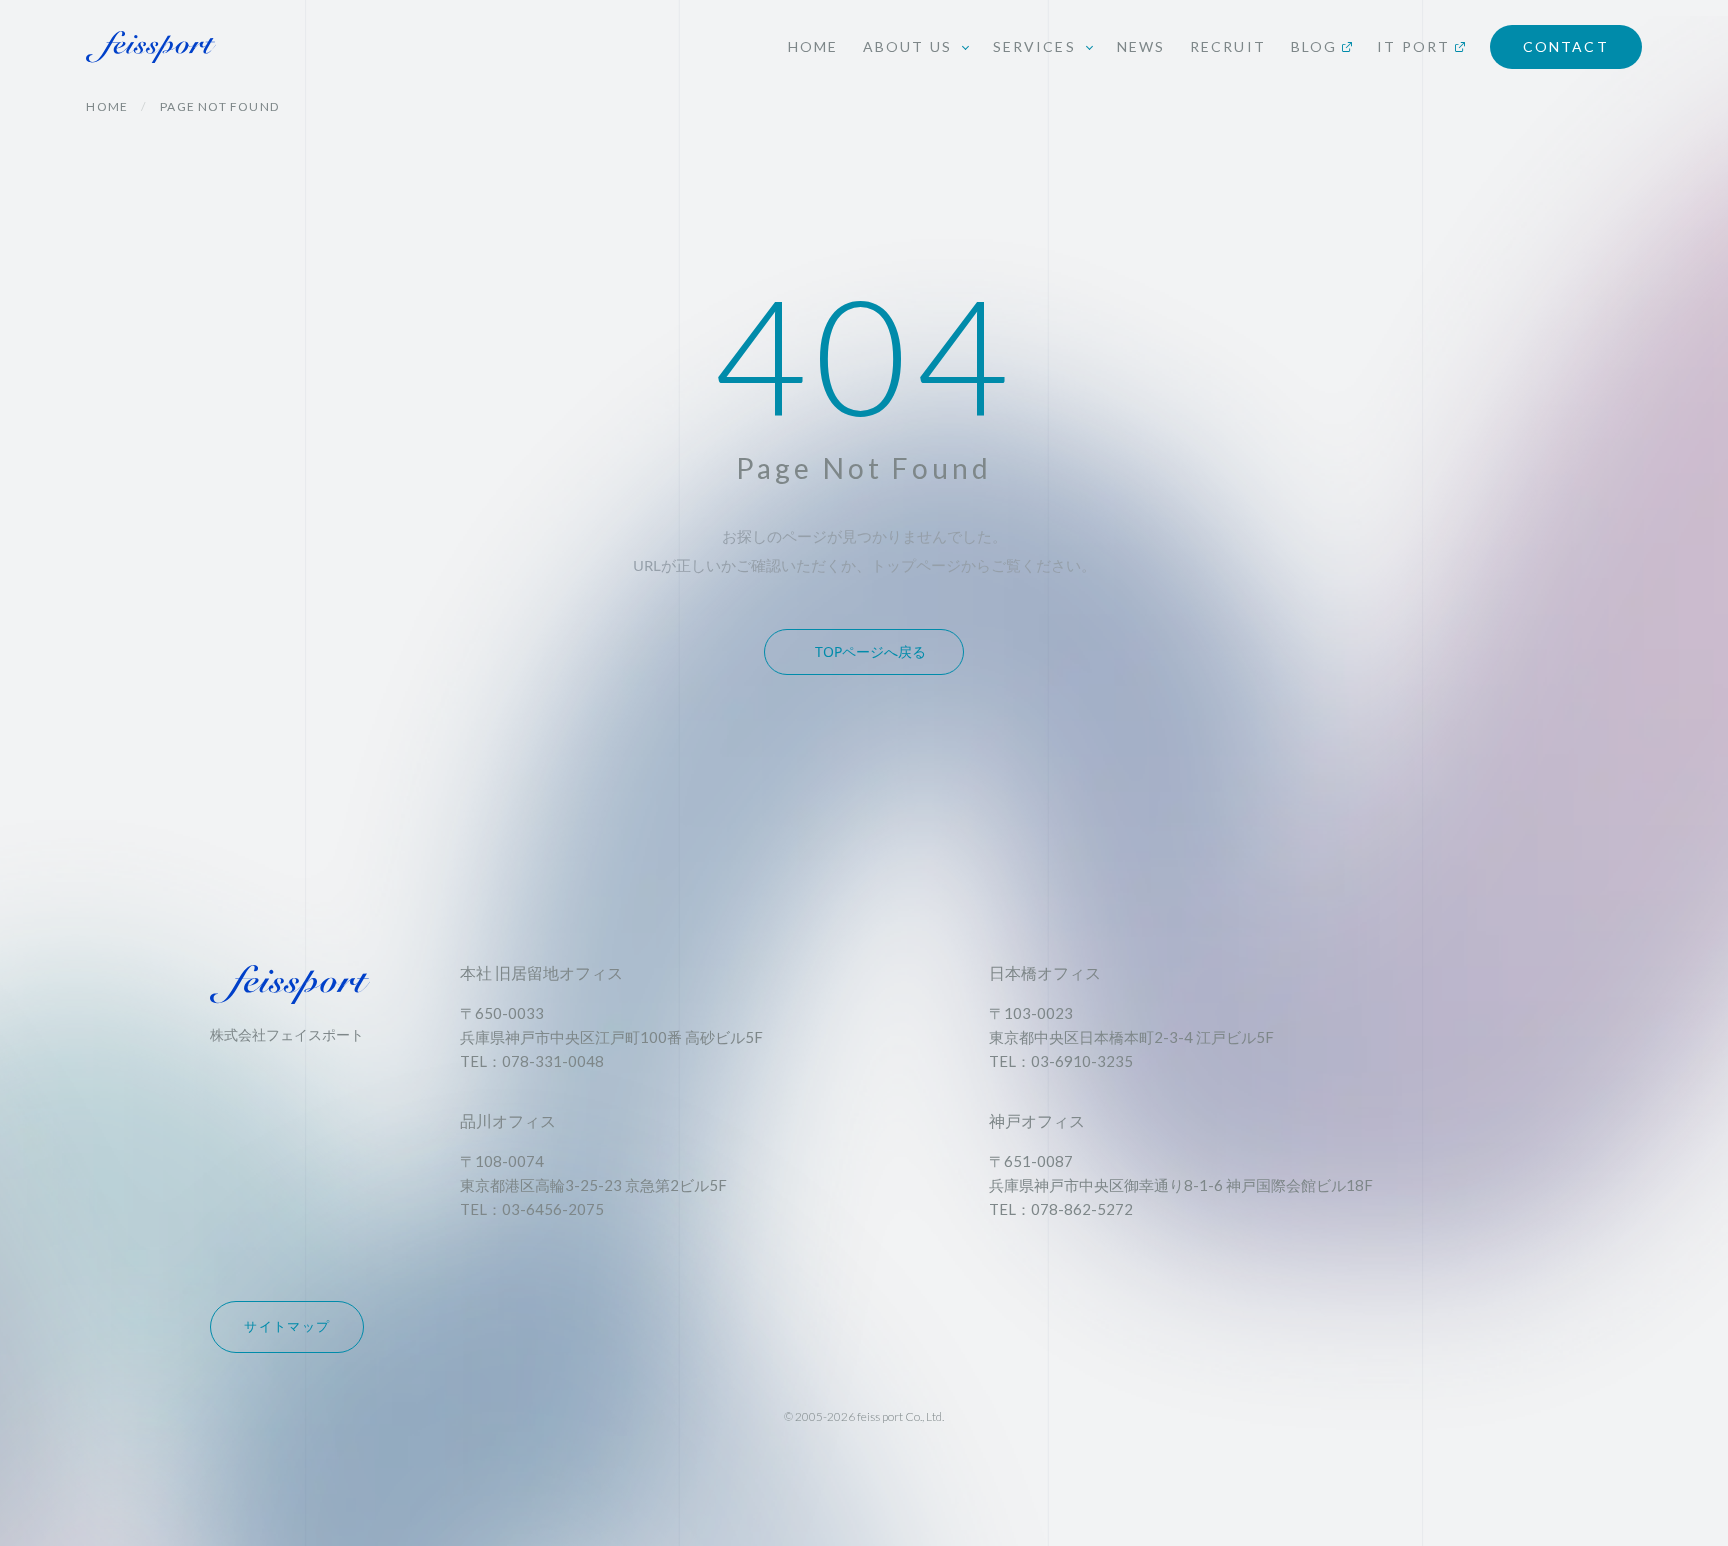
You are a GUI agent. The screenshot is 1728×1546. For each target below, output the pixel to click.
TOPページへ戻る (870, 651)
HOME (813, 46)
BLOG (1314, 46)
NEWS (1141, 46)
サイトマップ (287, 1326)
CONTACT (1566, 46)
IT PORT (1413, 46)
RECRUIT (1228, 46)
